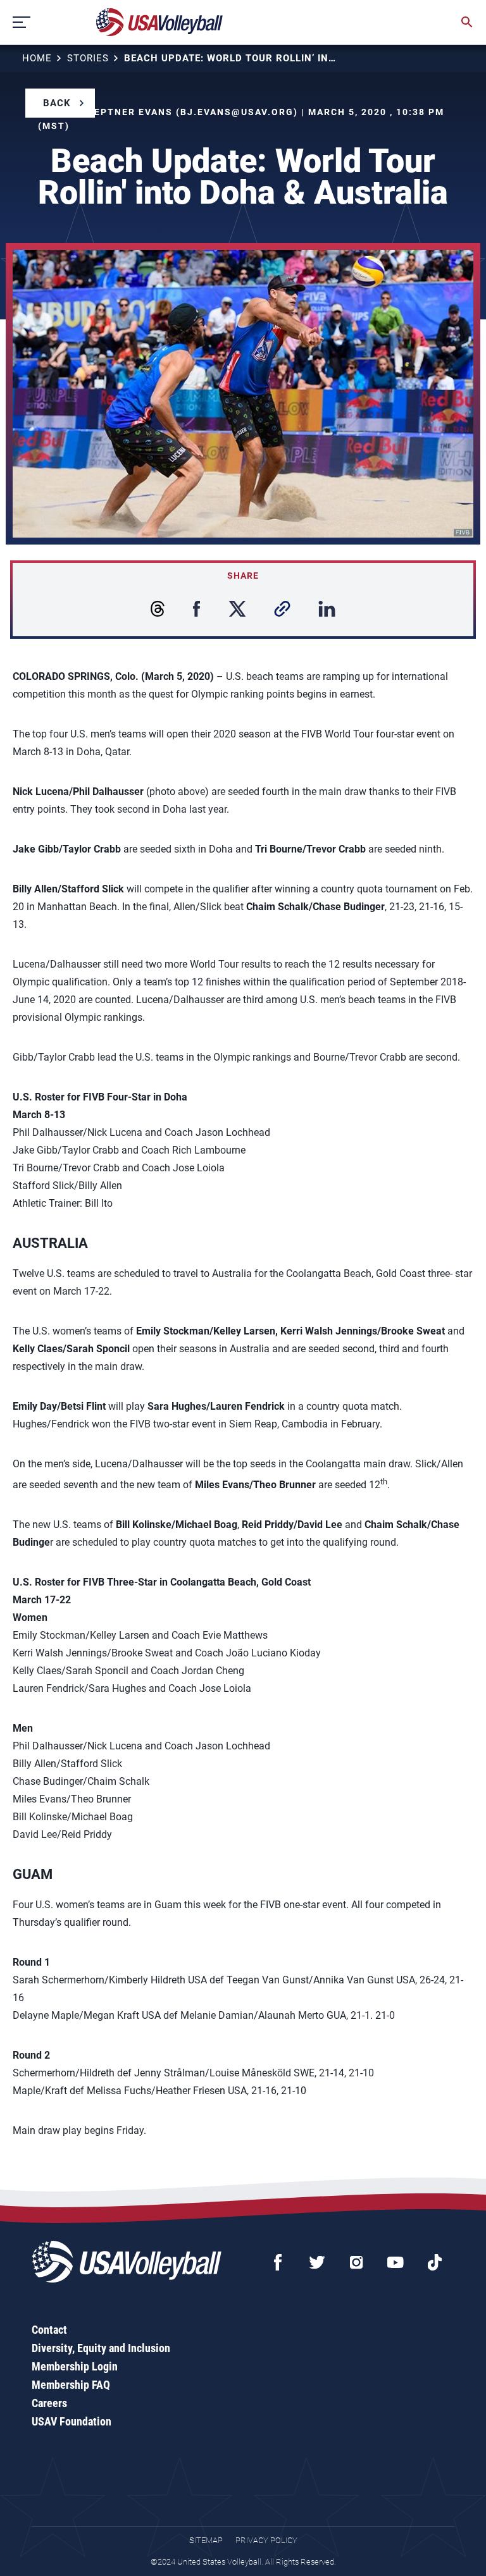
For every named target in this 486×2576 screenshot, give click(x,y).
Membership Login (75, 2366)
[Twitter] (317, 2262)
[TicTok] (435, 2262)
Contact (49, 2330)
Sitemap (206, 2540)
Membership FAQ (71, 2385)
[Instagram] (356, 2262)
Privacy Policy (266, 2540)
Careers (49, 2403)
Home (37, 58)
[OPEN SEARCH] (467, 22)
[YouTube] (396, 2262)
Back (57, 103)
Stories (88, 58)
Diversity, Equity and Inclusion (101, 2348)
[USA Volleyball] (160, 22)
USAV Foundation (72, 2421)
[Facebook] (278, 2262)
